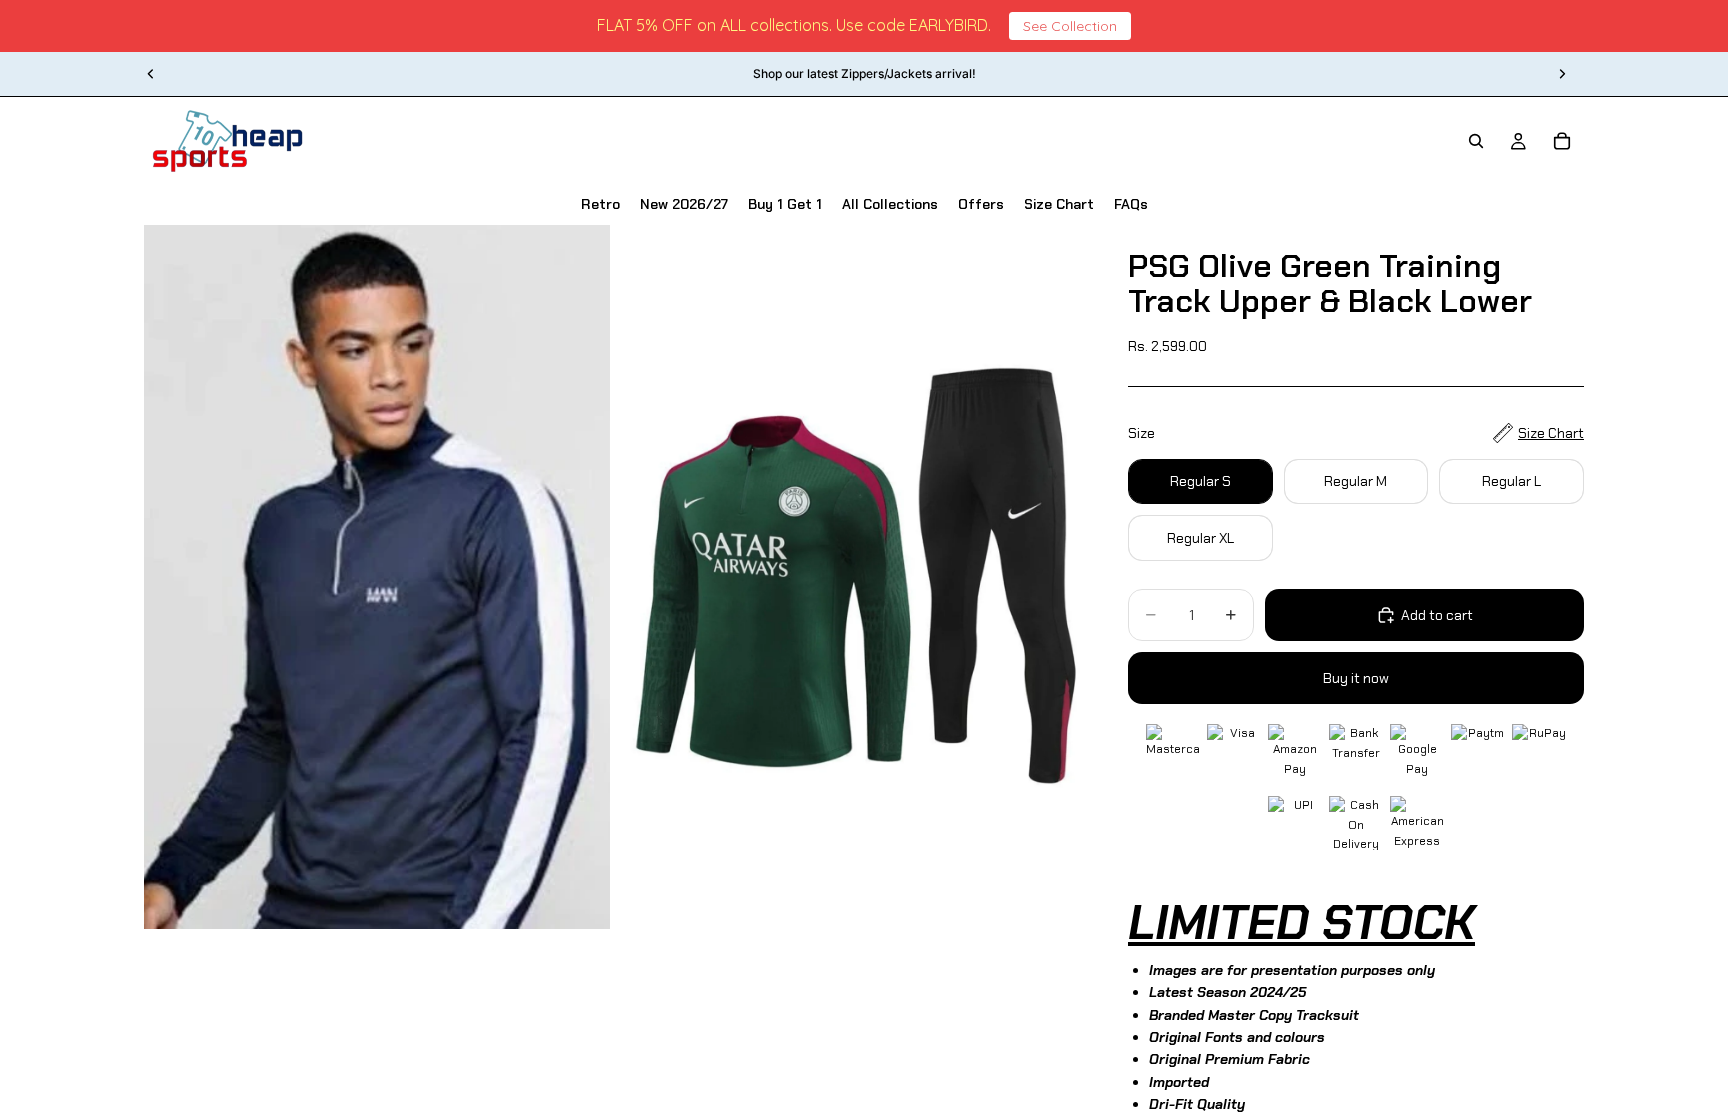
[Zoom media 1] (377, 577)
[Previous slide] (151, 74)
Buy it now (1356, 678)
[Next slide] (1562, 74)
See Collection (1070, 26)
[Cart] (1562, 141)
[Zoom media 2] (847, 577)
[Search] (1476, 141)
